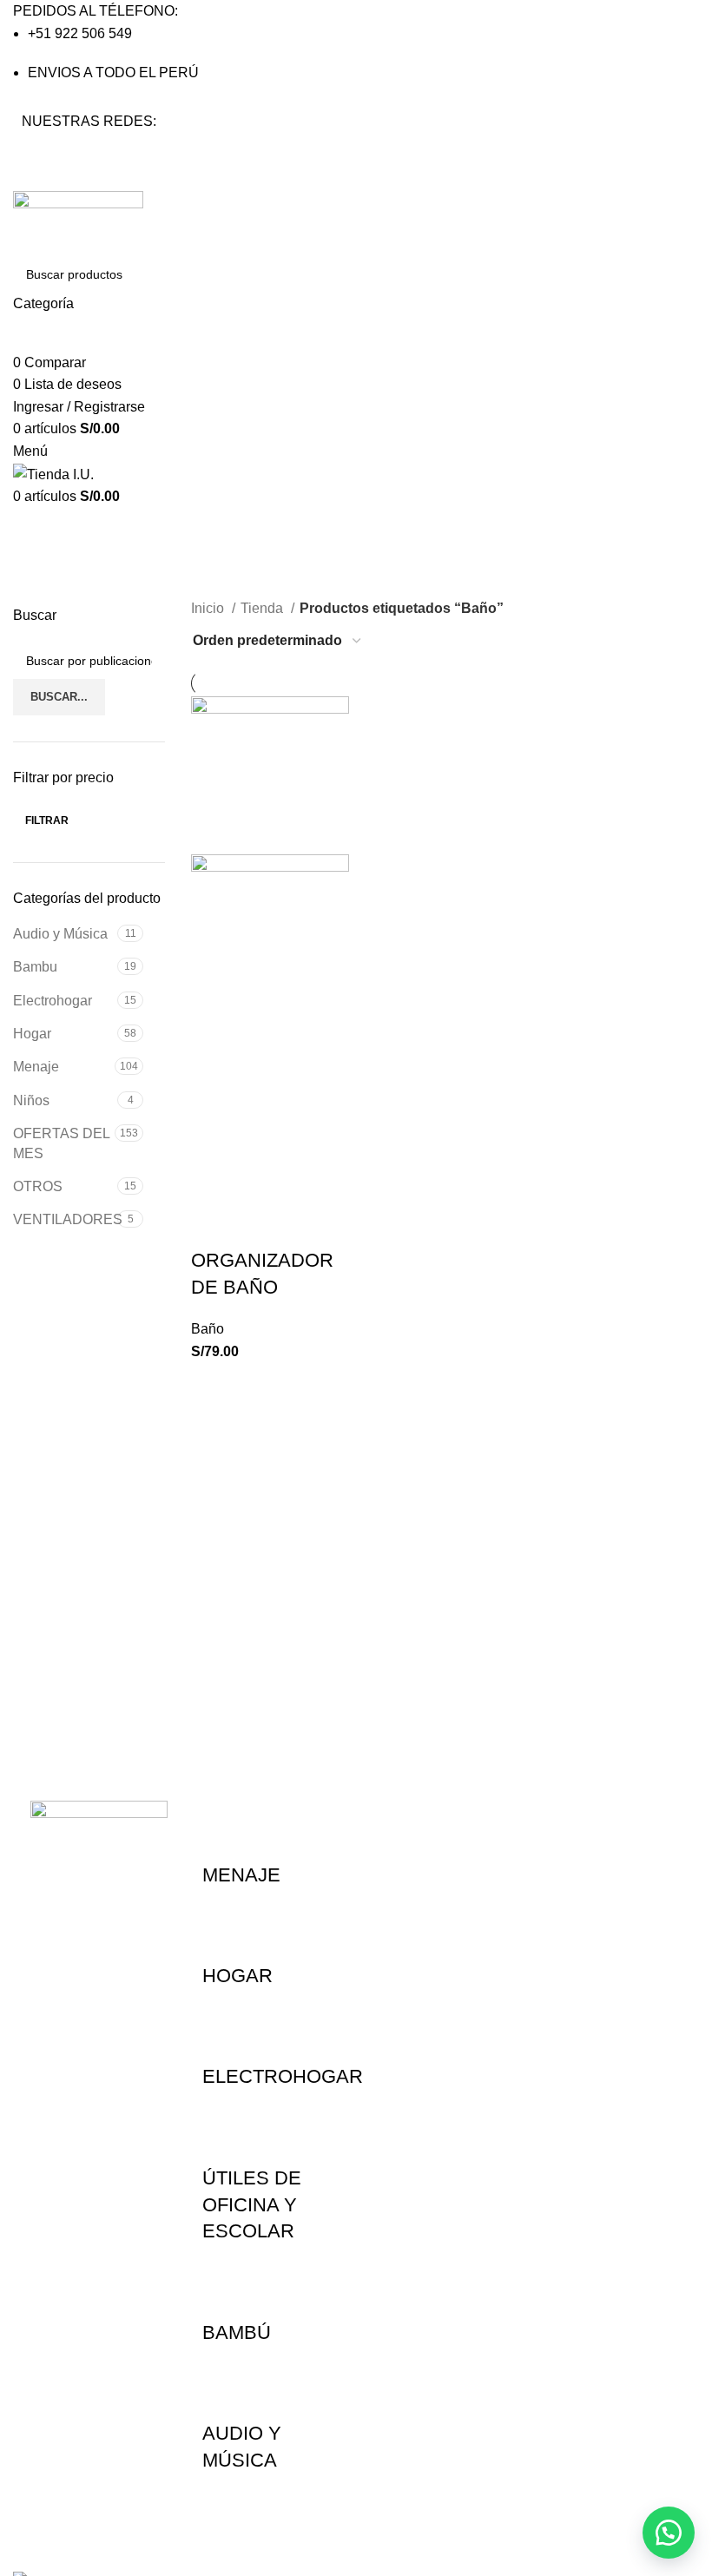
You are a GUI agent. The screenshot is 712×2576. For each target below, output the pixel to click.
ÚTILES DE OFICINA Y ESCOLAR (252, 2205)
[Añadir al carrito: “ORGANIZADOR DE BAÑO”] (213, 1183)
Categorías (53, 594)
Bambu (35, 967)
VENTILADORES (65, 1219)
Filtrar (47, 820)
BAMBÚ (237, 2332)
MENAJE (241, 1875)
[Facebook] (43, 154)
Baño (208, 1329)
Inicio (209, 608)
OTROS (38, 1186)
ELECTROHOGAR (283, 2076)
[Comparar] (307, 1183)
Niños (31, 1100)
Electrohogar (53, 1001)
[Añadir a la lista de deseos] (213, 1226)
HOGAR (237, 1976)
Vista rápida (260, 1183)
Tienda (264, 608)
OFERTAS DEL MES (61, 1143)
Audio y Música (60, 934)
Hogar (32, 1034)
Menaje (36, 1067)
